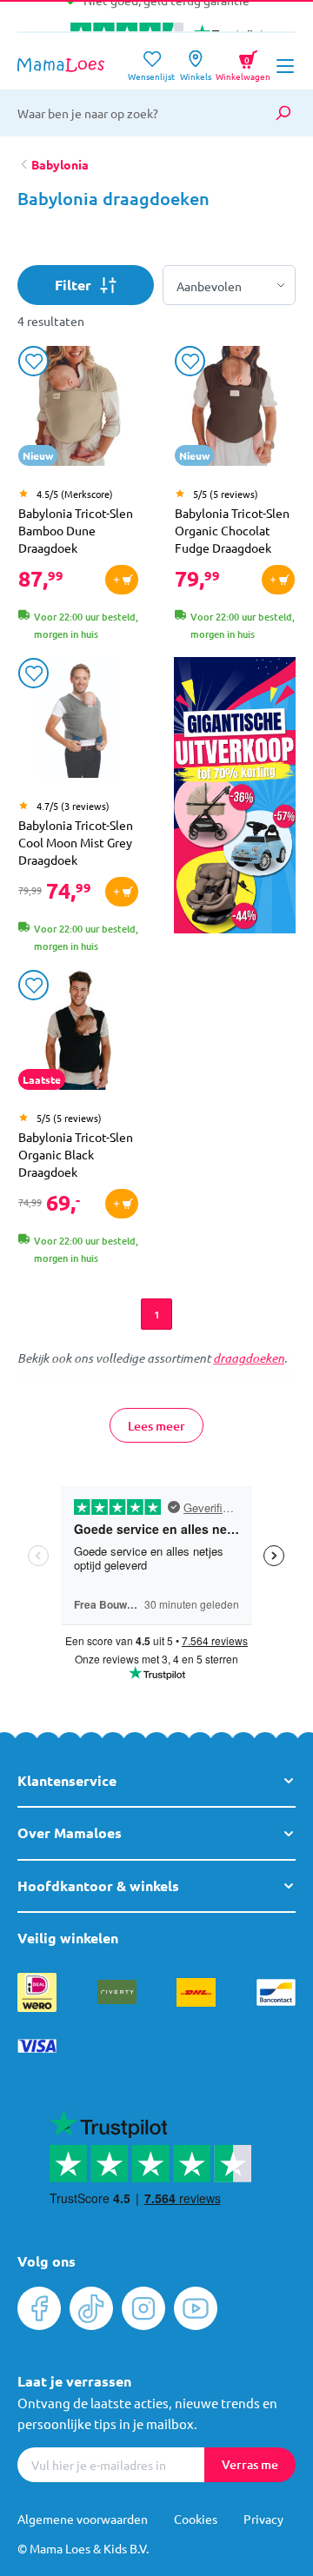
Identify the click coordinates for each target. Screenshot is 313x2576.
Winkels (196, 71)
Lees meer (156, 1426)
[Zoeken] (283, 113)
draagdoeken (249, 1358)
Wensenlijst (151, 71)
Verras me (250, 2464)
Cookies (196, 2519)
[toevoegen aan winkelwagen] (122, 580)
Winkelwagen (243, 63)
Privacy (263, 2519)
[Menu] (285, 66)
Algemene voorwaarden (83, 2519)
